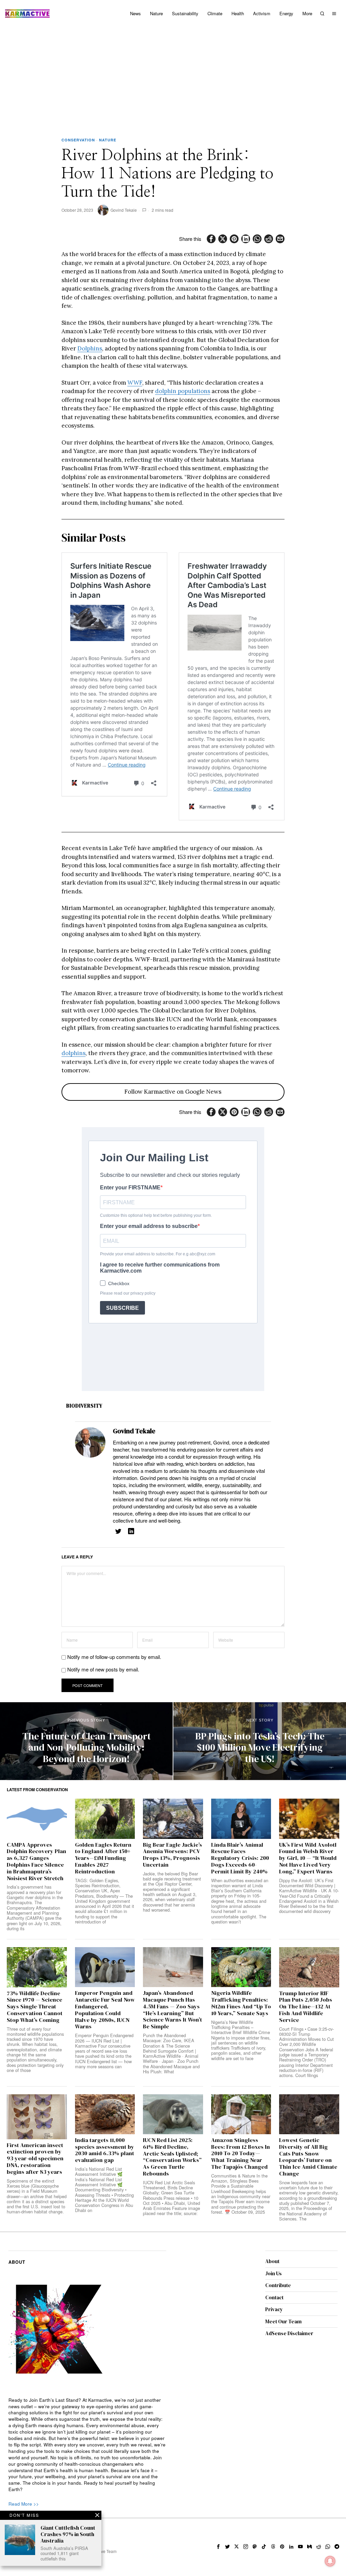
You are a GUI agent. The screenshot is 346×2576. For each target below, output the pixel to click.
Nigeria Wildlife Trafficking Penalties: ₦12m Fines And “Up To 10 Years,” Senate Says (241, 2003)
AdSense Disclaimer (289, 2333)
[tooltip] (211, 239)
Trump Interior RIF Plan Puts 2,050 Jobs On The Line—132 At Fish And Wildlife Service (306, 2007)
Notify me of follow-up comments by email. (114, 1657)
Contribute (278, 2285)
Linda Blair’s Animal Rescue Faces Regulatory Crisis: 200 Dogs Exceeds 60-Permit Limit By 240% (240, 1858)
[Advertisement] (173, 78)
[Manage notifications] (330, 2561)
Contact (274, 2297)
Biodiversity (84, 1406)
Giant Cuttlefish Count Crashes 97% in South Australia (68, 2534)
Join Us (274, 2273)
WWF (135, 383)
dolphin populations (183, 391)
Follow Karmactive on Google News (173, 1092)
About (272, 2261)
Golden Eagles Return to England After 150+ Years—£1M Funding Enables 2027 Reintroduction (103, 1858)
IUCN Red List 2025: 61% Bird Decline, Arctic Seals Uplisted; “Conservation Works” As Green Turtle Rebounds (172, 2157)
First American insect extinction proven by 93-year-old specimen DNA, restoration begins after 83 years (35, 2159)
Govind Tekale (124, 210)
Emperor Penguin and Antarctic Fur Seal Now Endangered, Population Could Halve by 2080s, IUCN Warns (105, 2010)
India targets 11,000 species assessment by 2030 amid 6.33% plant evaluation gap (105, 2150)
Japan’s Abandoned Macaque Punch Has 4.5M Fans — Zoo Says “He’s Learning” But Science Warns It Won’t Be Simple (172, 2010)
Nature (108, 140)
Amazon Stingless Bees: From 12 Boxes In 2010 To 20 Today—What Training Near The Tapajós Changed (241, 2154)
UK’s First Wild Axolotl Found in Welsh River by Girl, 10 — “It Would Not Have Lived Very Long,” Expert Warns (308, 1858)
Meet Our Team (283, 2321)
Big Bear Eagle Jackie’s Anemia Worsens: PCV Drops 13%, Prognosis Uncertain (172, 1855)
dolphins (73, 1053)
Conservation (78, 140)
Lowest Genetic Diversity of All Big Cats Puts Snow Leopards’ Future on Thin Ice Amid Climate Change (308, 2157)
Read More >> (24, 2504)
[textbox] (87, 2445)
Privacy (274, 2309)
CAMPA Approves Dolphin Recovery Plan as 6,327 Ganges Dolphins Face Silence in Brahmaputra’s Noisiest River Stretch (36, 1862)
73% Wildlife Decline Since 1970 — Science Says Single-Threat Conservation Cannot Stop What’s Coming (35, 2007)
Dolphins (90, 348)
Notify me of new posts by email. (103, 1669)
